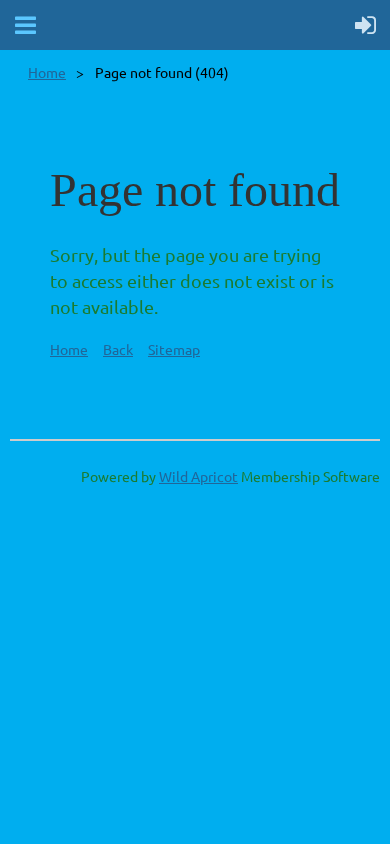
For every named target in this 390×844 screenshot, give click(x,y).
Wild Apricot (198, 476)
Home (47, 72)
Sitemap (174, 349)
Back (118, 349)
